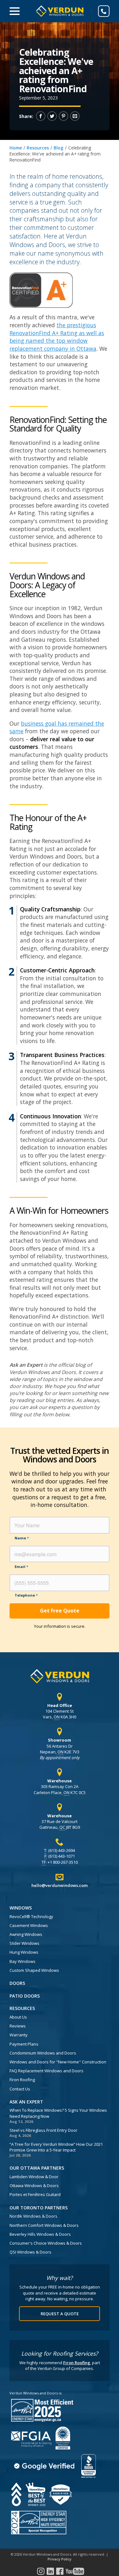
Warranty (19, 2035)
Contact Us (20, 2089)
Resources (38, 148)
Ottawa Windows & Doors (34, 2186)
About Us (18, 2017)
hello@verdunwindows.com (60, 1885)
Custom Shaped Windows (34, 1970)
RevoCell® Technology (31, 1916)
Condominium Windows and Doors (43, 2053)
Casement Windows (29, 1925)
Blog (59, 148)
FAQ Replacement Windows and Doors (46, 2071)
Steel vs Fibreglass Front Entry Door (43, 2130)
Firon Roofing (22, 2080)
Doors (17, 1983)
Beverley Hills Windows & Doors (40, 2234)
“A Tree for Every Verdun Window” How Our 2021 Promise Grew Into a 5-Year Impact (56, 2147)
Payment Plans (24, 2044)
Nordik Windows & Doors (33, 2216)
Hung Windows (24, 1952)
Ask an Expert (26, 2102)
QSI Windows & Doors (30, 2252)
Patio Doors (25, 1996)
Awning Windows (26, 1934)
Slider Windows (24, 1943)
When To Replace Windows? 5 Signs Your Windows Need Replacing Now (58, 2113)
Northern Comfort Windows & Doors (44, 2225)
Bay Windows (23, 1961)
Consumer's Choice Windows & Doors (46, 2243)
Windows (21, 1908)
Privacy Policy (60, 2559)
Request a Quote (60, 2314)
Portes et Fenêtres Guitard (35, 2194)
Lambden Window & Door (34, 2177)
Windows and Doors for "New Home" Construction (58, 2062)
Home (16, 148)
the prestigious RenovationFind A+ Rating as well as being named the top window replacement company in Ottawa (57, 337)
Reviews (18, 2026)
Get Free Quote (60, 1611)
